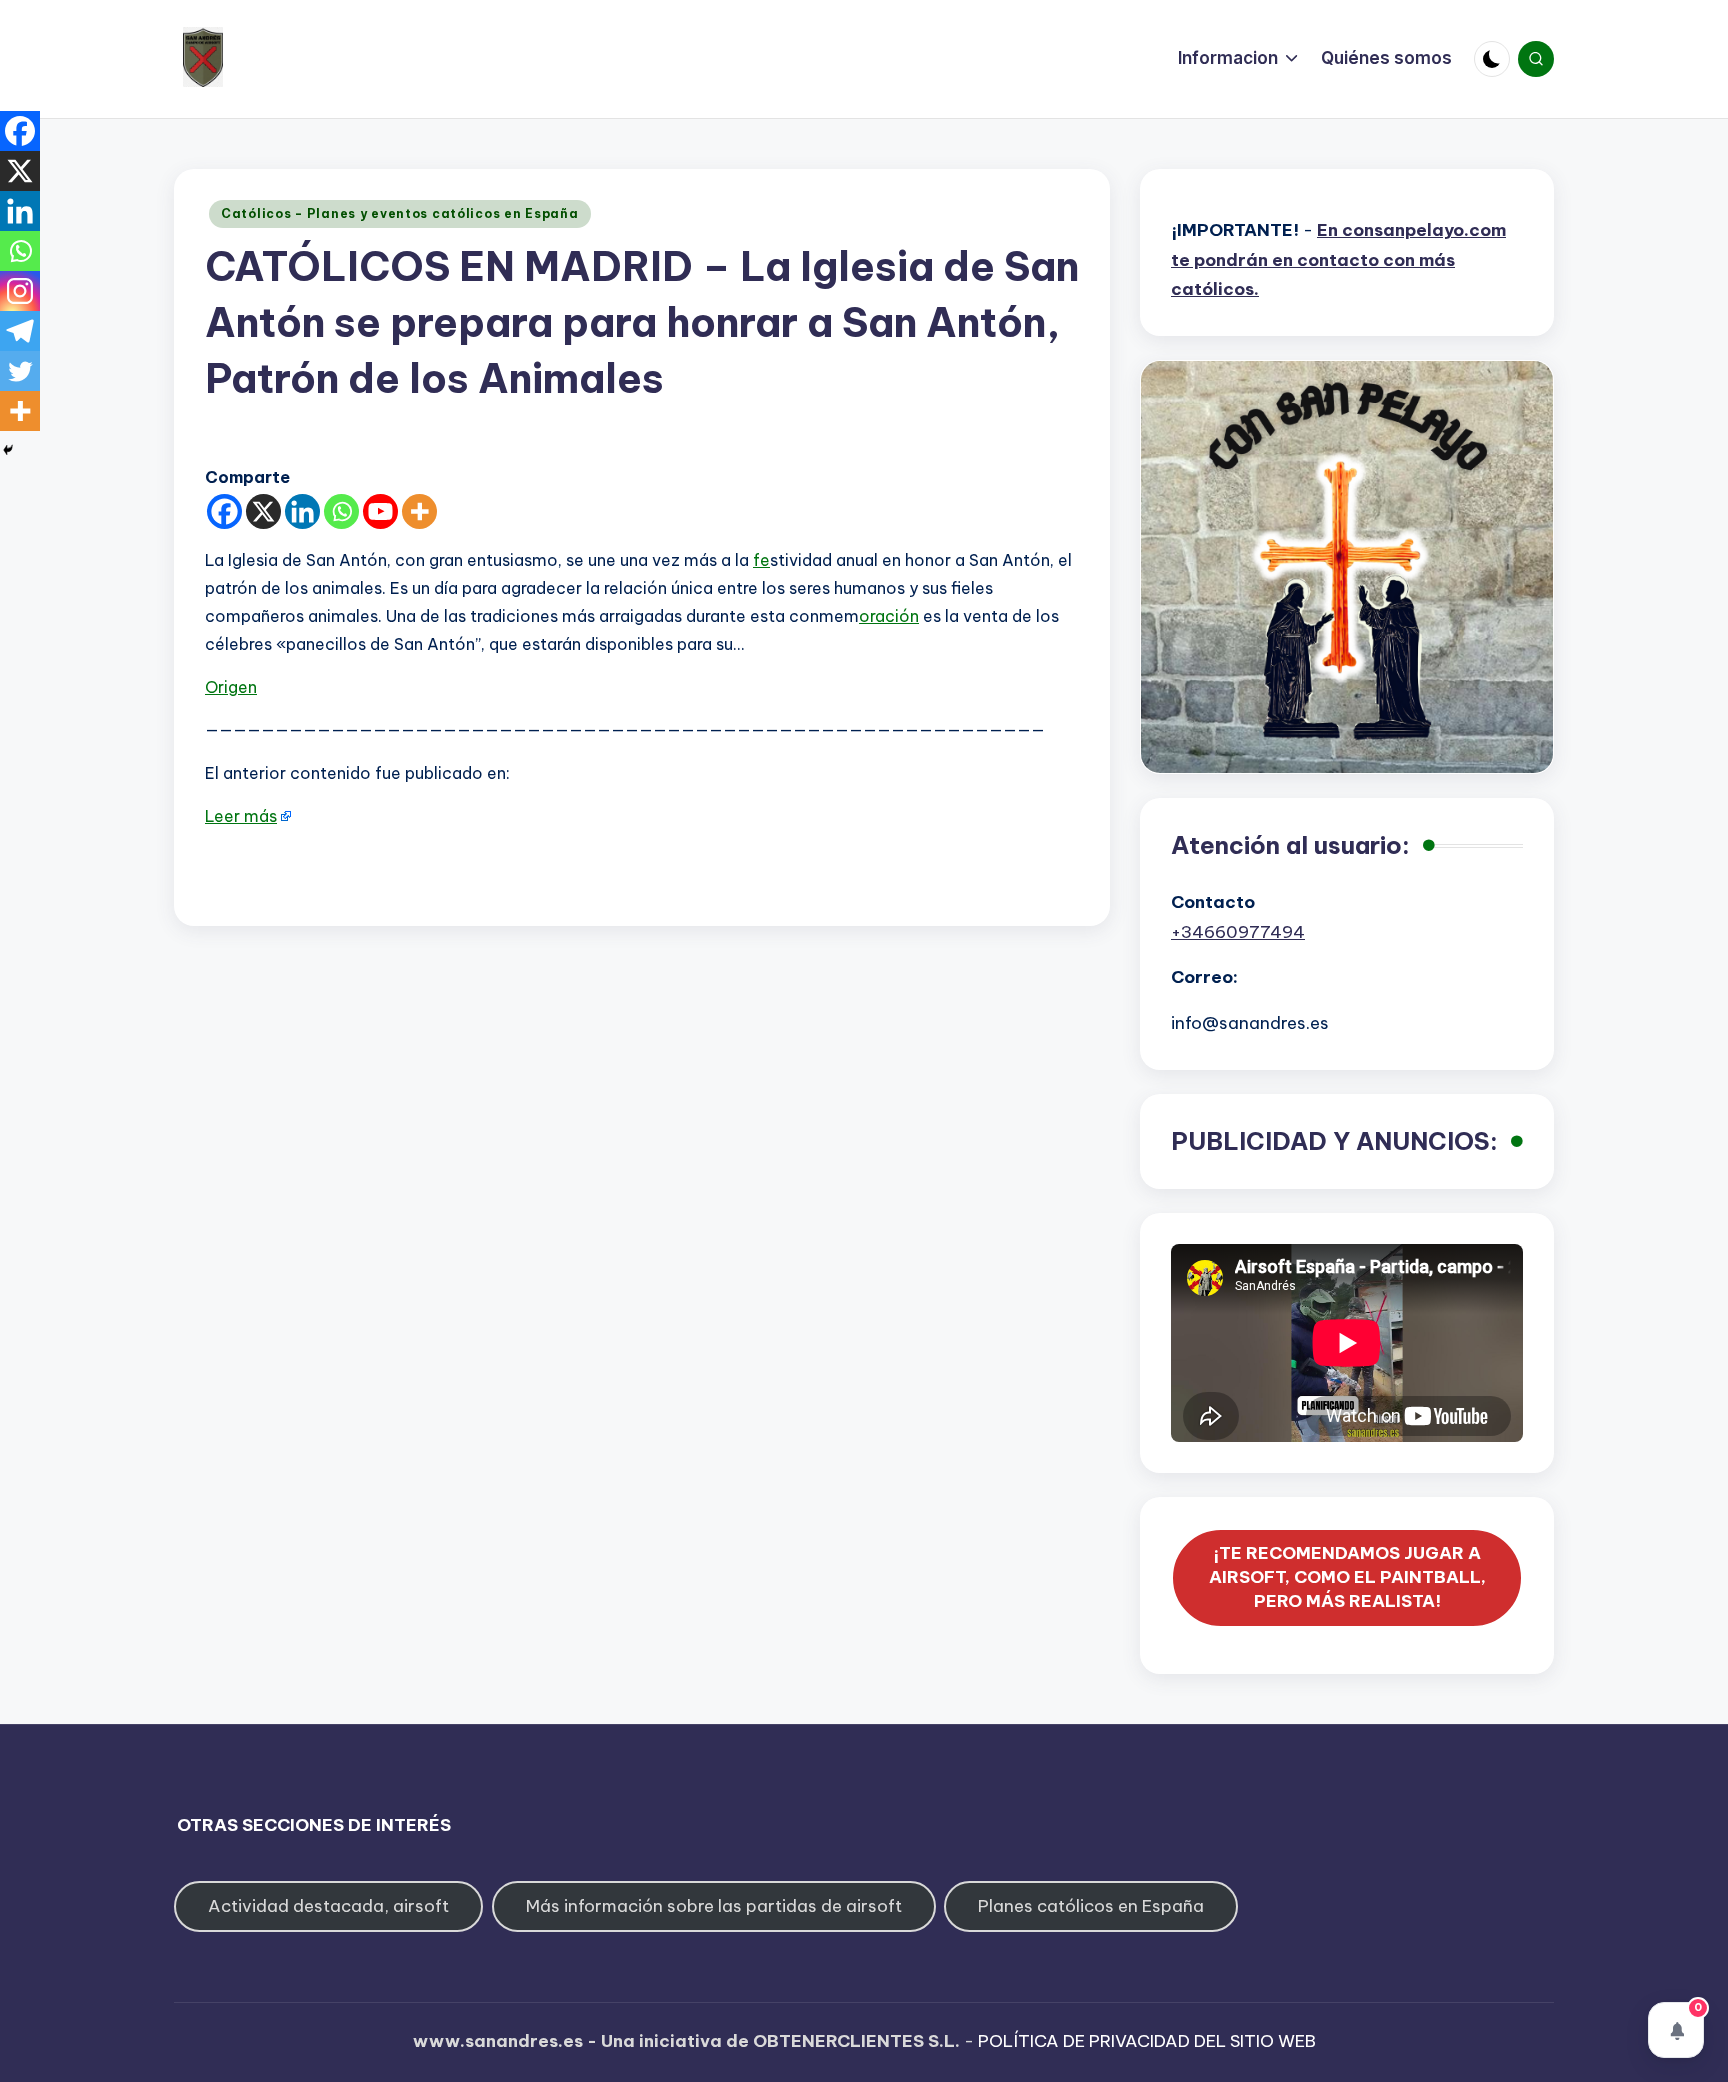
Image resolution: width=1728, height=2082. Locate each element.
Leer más (241, 816)
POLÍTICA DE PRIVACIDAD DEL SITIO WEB (1147, 2041)
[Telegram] (20, 331)
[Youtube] (380, 511)
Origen (231, 687)
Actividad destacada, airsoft (328, 1906)
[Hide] (8, 450)
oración (889, 616)
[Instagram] (20, 291)
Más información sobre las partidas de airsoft (714, 1906)
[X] (263, 511)
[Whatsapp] (341, 511)
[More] (419, 511)
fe (761, 560)
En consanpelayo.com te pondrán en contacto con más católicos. (1338, 260)
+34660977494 (1238, 932)
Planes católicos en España (1091, 1906)
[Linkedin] (302, 511)
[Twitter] (20, 371)
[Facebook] (224, 511)
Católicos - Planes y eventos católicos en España (400, 213)
